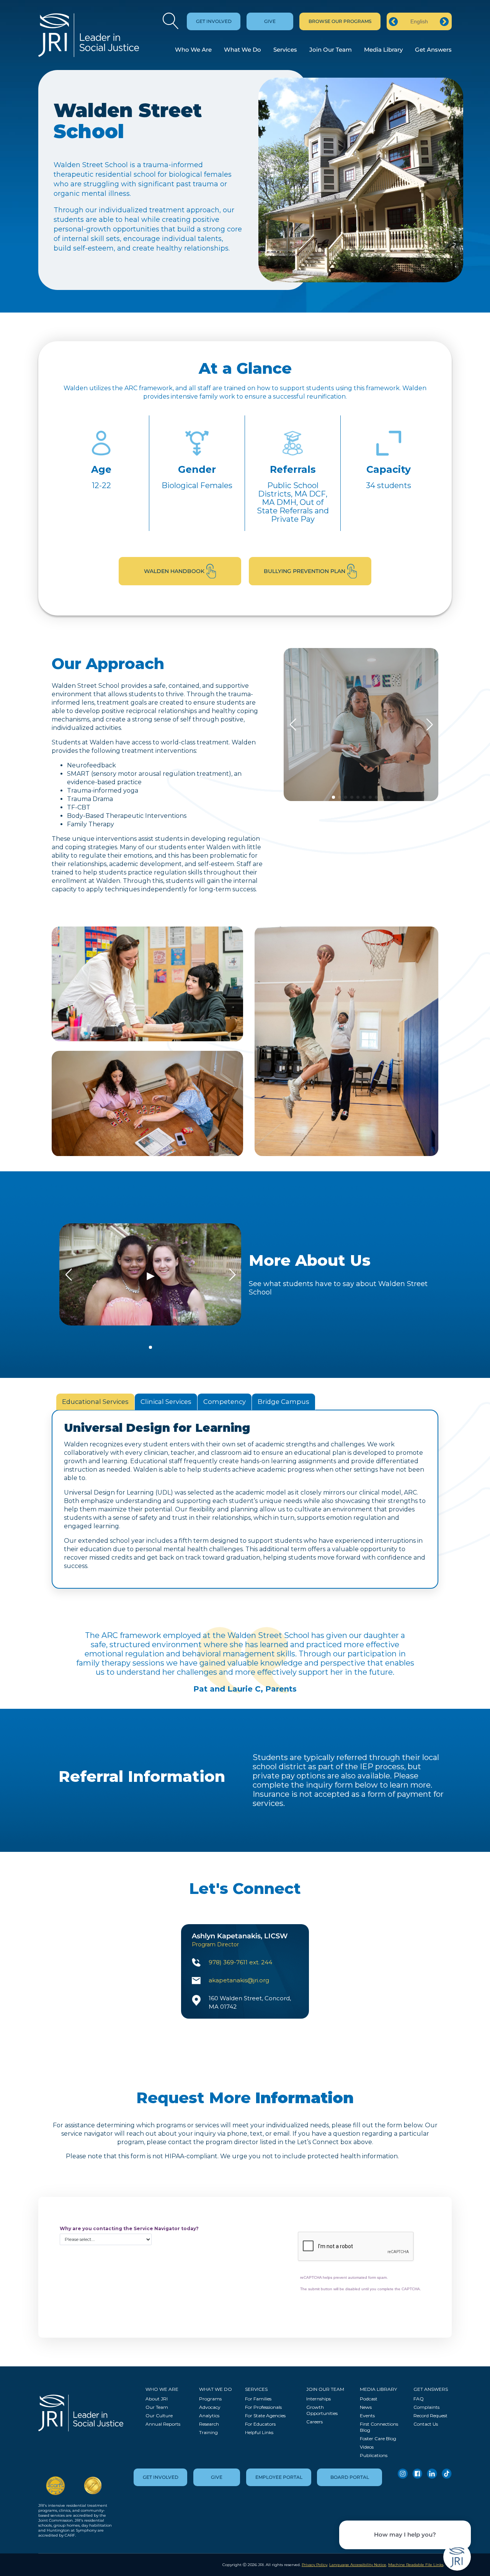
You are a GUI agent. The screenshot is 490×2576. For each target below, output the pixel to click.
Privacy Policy (314, 2565)
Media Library (383, 50)
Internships (318, 2399)
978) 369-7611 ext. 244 (240, 1962)
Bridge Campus (283, 1402)
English (419, 21)
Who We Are (193, 50)
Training (208, 2432)
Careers (314, 2422)
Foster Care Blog (378, 2438)
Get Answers (433, 50)
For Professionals (263, 2407)
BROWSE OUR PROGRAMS (340, 21)
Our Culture (159, 2416)
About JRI (157, 2399)
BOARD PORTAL (350, 2477)
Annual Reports (163, 2424)
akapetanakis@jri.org (239, 1980)
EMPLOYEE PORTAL (279, 2477)
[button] (333, 797)
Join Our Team (331, 50)
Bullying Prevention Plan (305, 571)
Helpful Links (259, 2432)
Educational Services (95, 1402)
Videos (367, 2447)
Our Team (157, 2407)
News (366, 2407)
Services (285, 50)
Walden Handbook (174, 571)
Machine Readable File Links (416, 2565)
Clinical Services (166, 1402)
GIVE (270, 21)
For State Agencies (265, 2416)
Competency (225, 1402)
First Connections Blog (379, 2427)
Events (367, 2416)
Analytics (209, 2416)
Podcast (369, 2399)
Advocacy (210, 2407)
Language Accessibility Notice (358, 2565)
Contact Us (426, 2424)
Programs (210, 2399)
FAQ (419, 2399)
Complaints (426, 2407)
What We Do (243, 50)
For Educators (260, 2424)
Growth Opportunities (322, 2410)
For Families (258, 2399)
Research (209, 2424)
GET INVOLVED (214, 21)
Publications (374, 2455)
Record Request (430, 2416)
